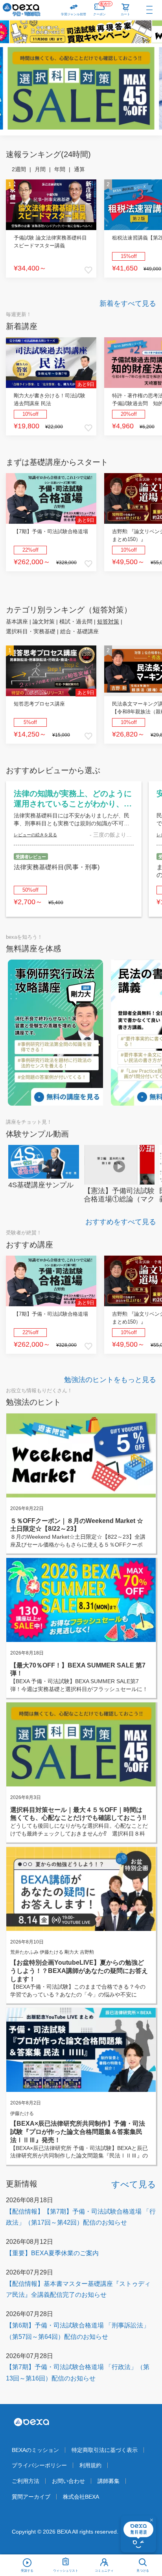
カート (125, 14)
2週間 (19, 169)
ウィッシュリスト (66, 2571)
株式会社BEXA (81, 2497)
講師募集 (109, 2481)
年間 (60, 169)
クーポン (102, 9)
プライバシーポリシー (39, 2465)
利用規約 (90, 2465)
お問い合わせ (68, 2481)
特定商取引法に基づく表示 (105, 2450)
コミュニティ (104, 2571)
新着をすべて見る (128, 303)
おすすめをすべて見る (121, 1222)
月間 (40, 169)
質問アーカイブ (31, 2497)
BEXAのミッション (35, 2450)
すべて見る (134, 2184)
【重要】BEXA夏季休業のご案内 (52, 2253)
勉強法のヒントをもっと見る (110, 1380)
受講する (27, 2571)
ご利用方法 (26, 2481)
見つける (143, 2571)
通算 (79, 169)
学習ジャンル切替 (74, 14)
